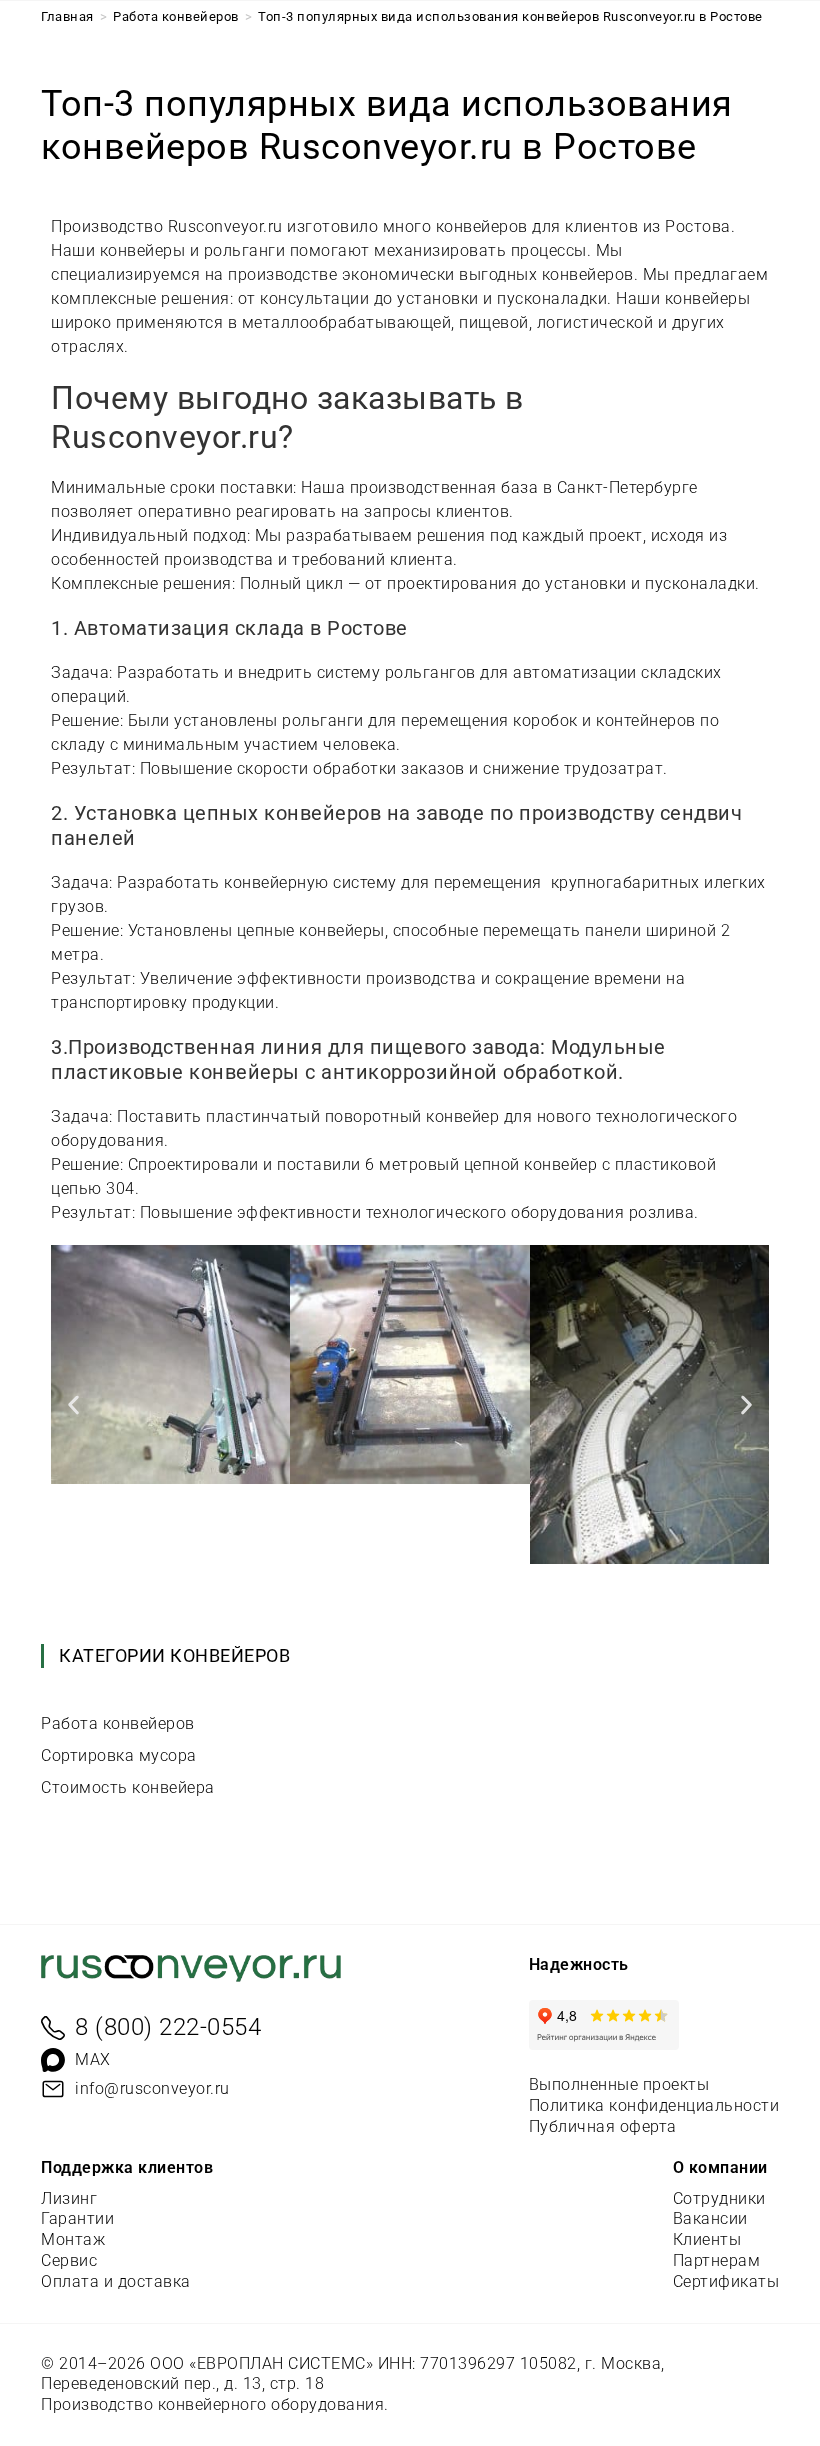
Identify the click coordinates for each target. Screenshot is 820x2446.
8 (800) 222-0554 (168, 2027)
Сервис (69, 2260)
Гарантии (77, 2218)
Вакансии (710, 2218)
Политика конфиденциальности (654, 2105)
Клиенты (707, 2239)
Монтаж (73, 2239)
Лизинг (69, 2198)
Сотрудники (719, 2198)
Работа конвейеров (118, 1723)
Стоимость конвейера (128, 1787)
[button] (73, 1404)
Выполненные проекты (619, 2084)
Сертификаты (726, 2281)
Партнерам (717, 2260)
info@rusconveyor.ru (152, 2088)
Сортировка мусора (119, 1755)
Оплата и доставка (116, 2281)
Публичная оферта (603, 2126)
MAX (93, 2059)
